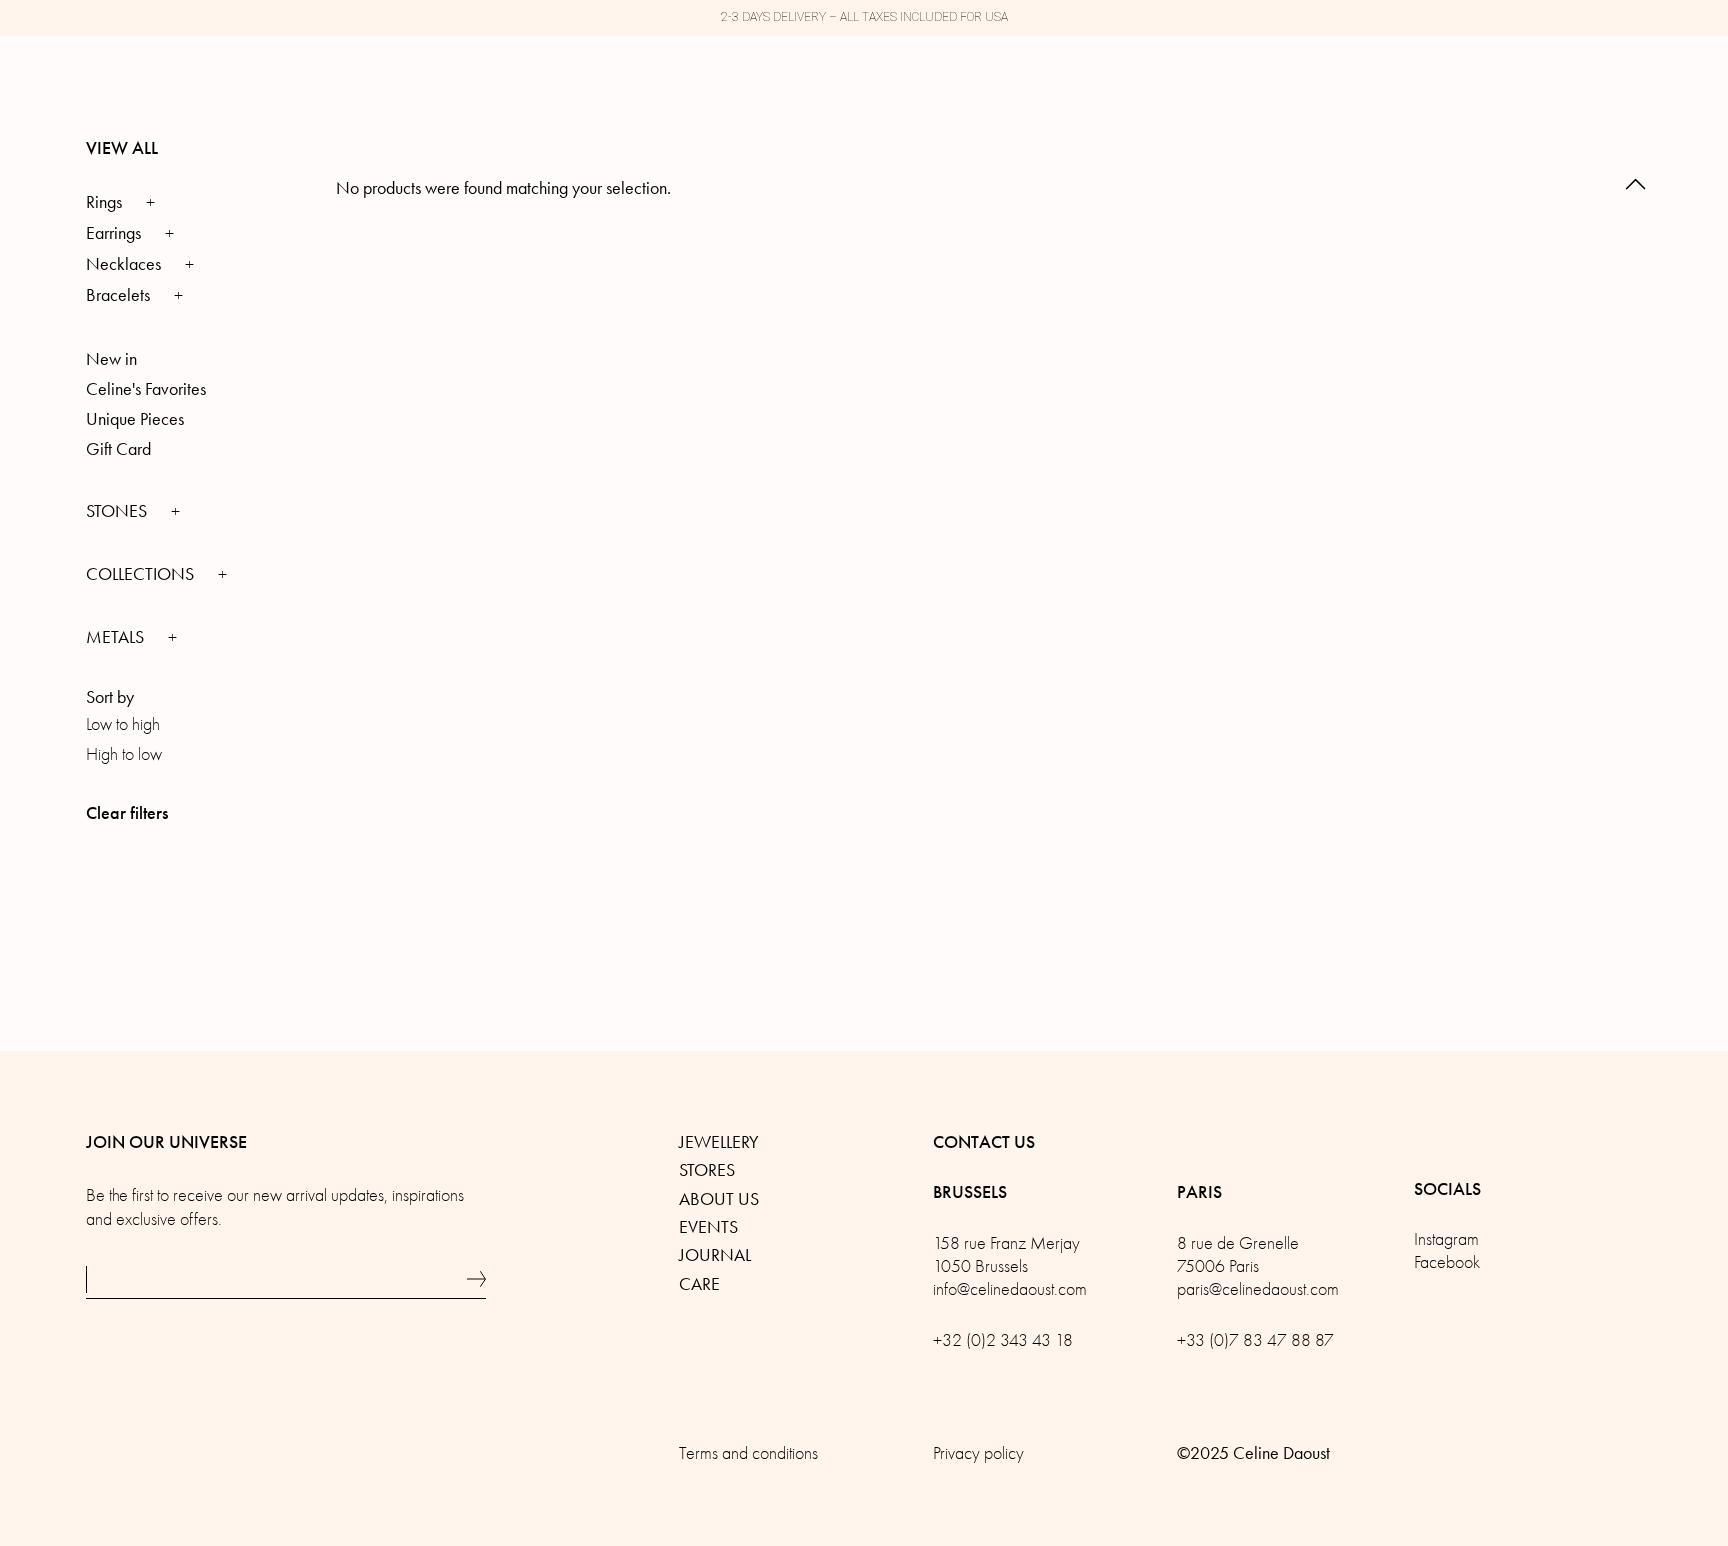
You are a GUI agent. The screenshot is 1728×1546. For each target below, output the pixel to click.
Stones (118, 511)
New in (111, 359)
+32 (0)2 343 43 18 (1003, 1340)
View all (122, 148)
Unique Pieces (135, 419)
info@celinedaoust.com (1010, 1289)
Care (699, 1284)
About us (719, 1199)
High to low (124, 754)
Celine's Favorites (146, 389)
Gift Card (118, 449)
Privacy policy (978, 1453)
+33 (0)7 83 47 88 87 (1255, 1340)
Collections (142, 574)
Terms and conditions (748, 1453)
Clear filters (127, 813)
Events (708, 1227)
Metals (117, 637)
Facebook (1447, 1262)
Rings (104, 202)
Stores (707, 1170)
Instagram (1446, 1239)
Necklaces (123, 264)
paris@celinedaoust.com (1258, 1289)
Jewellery (719, 1142)
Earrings (113, 233)
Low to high (123, 724)
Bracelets (118, 295)
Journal (715, 1255)
